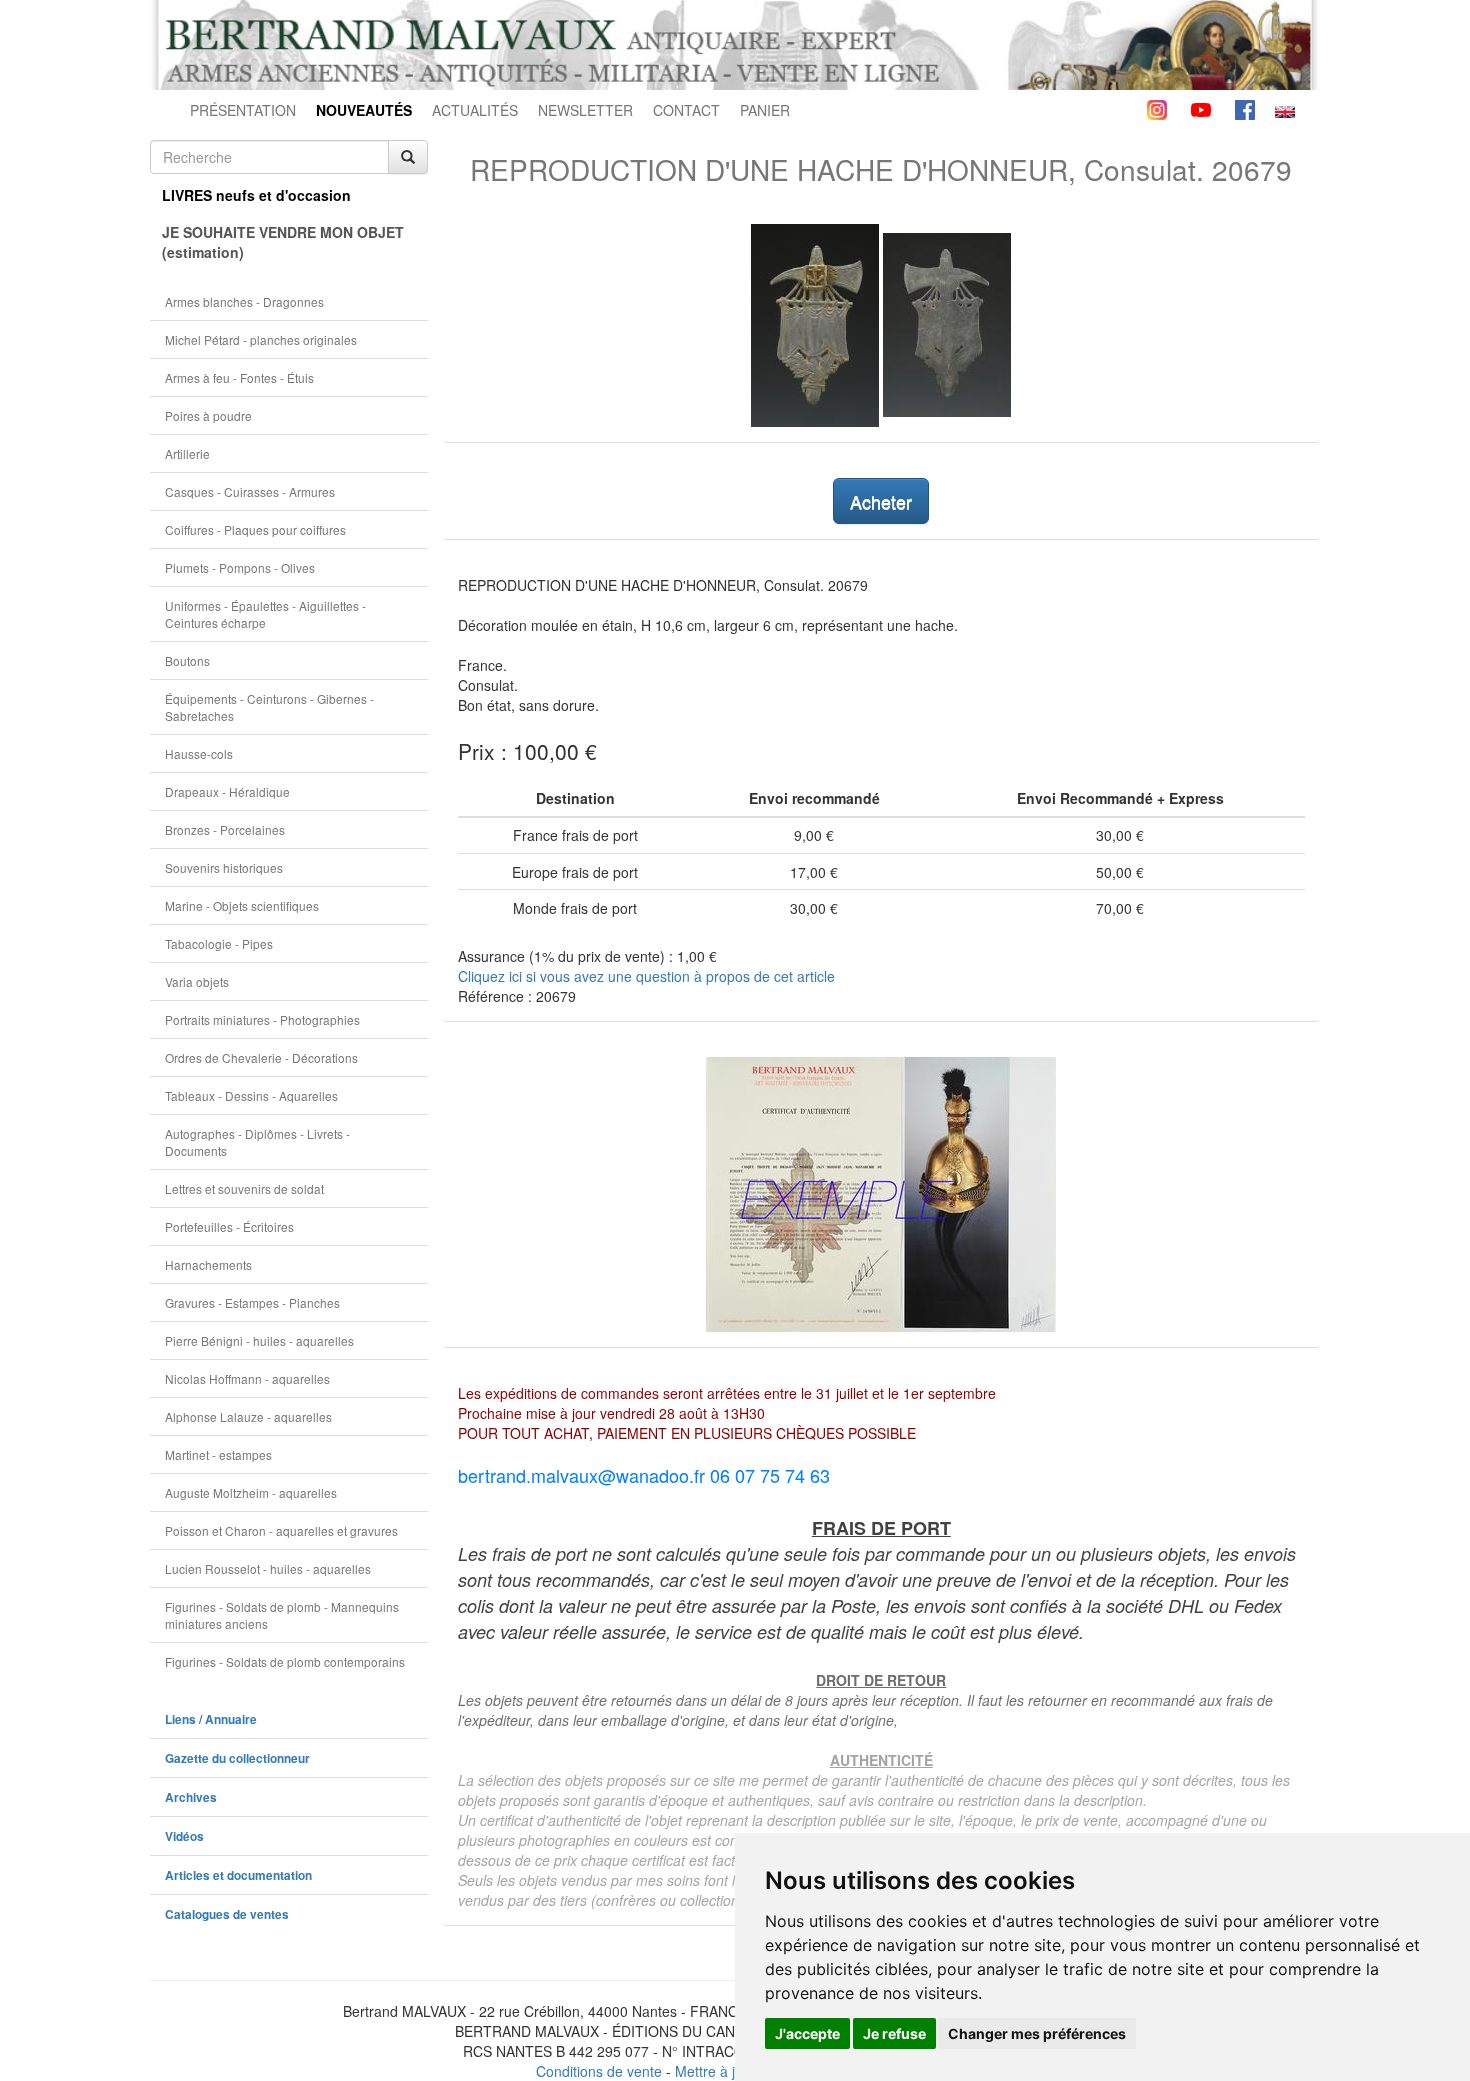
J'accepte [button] (807, 2033)
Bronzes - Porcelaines (225, 829)
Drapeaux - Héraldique (227, 791)
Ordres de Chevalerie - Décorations (261, 1057)
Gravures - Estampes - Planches (252, 1302)
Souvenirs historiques (224, 867)
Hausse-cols (199, 753)
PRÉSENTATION (243, 110)
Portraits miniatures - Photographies (262, 1019)
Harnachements (208, 1264)
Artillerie (187, 453)
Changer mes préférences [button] (1037, 2033)
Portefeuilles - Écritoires (229, 1226)
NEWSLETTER (585, 110)
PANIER (765, 110)
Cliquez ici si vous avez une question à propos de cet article (646, 976)
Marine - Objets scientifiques (242, 905)
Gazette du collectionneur (237, 1758)
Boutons (187, 660)
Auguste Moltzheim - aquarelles (251, 1492)
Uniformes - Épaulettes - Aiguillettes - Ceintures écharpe (265, 614)
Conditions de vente (599, 2071)
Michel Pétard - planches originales (261, 339)
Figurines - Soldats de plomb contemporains (285, 1661)
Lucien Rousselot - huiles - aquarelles (268, 1568)
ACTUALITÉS (475, 110)
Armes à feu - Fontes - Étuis (239, 377)
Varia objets (197, 981)
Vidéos (184, 1836)
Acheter (881, 501)
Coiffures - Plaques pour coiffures (255, 529)
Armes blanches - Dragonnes (244, 301)
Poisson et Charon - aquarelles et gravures (281, 1530)
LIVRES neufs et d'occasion (256, 195)
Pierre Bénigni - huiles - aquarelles (259, 1340)
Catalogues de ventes (227, 1914)
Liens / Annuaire (211, 1719)
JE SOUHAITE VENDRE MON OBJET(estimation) (283, 242)
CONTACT (686, 110)
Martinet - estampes (218, 1454)
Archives (191, 1797)
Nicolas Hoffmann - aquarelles (247, 1378)
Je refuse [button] (894, 2033)
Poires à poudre (208, 415)
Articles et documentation (238, 1875)
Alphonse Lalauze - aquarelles (248, 1416)
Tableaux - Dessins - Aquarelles (251, 1095)
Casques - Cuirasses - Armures (250, 491)
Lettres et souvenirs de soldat (244, 1188)
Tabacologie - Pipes (219, 943)
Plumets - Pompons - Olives (240, 567)
